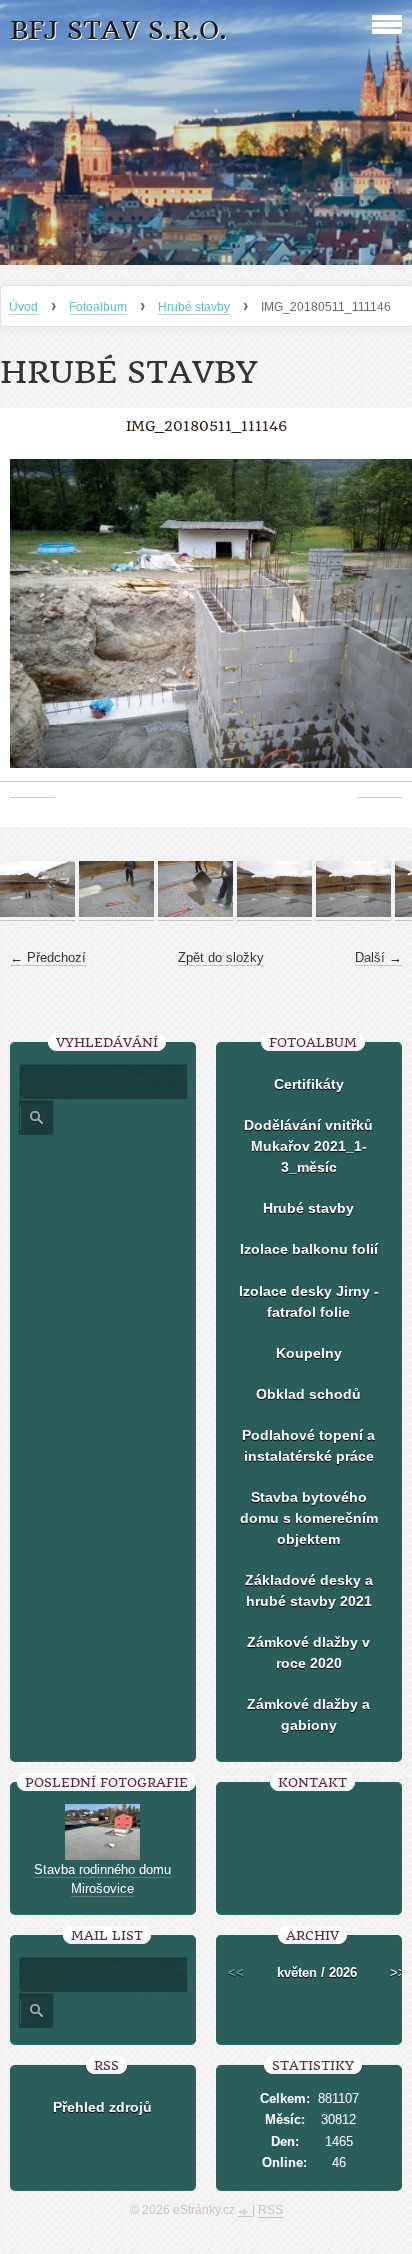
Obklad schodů (308, 1394)
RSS (270, 2210)
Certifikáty (309, 1084)
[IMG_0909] (353, 913)
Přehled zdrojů (102, 2107)
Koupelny (309, 1353)
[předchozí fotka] (32, 624)
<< (236, 1972)
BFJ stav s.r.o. (118, 30)
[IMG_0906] (116, 913)
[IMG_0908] (274, 913)
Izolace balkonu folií (309, 1249)
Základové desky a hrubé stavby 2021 (309, 1590)
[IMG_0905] (37, 913)
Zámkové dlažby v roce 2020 (308, 1652)
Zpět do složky (221, 957)
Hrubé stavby (194, 307)
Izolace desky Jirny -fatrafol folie (309, 1301)
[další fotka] (379, 624)
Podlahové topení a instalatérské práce (308, 1445)
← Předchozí (48, 957)
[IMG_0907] (195, 913)
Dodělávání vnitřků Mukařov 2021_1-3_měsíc (308, 1146)
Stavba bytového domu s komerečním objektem (309, 1518)
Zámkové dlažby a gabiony (308, 1714)
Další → (378, 957)
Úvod (23, 307)
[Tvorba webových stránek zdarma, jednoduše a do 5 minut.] (245, 2212)
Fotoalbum (98, 307)
